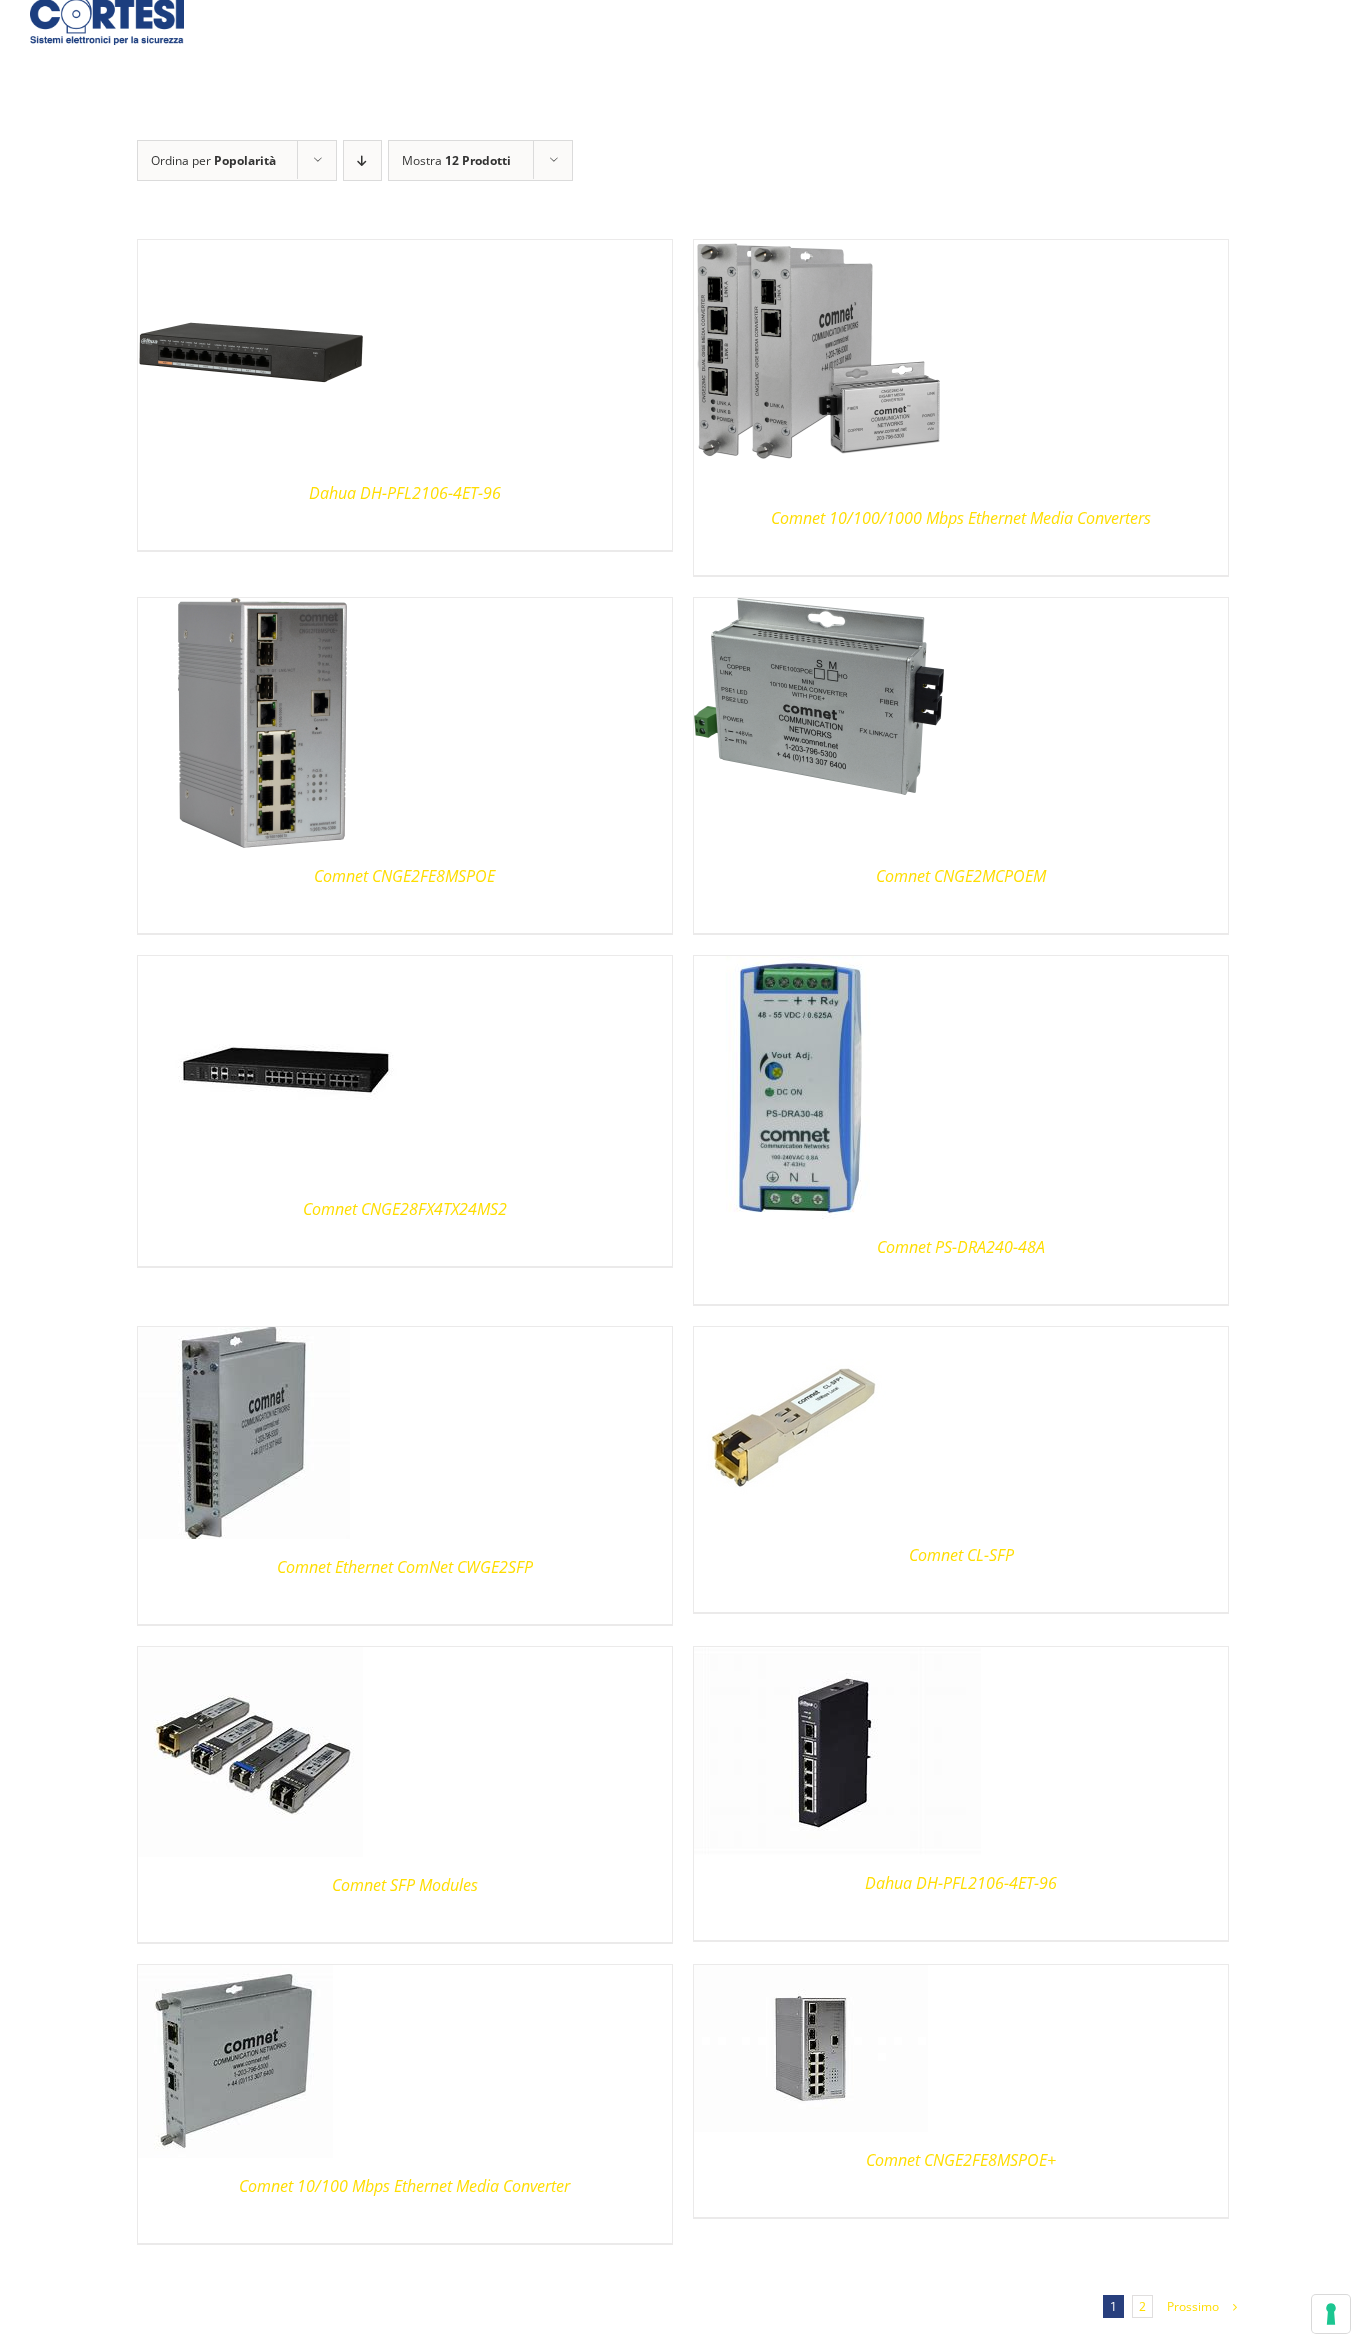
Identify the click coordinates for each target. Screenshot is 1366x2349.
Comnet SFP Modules (405, 1885)
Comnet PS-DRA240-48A (961, 1247)
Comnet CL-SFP (961, 1555)
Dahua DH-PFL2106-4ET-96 (405, 493)
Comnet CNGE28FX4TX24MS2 (405, 1209)
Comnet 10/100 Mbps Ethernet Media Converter (404, 2186)
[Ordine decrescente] (362, 160)
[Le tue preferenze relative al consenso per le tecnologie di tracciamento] (1331, 2314)
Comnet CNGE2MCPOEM (961, 876)
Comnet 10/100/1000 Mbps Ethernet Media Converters (961, 518)
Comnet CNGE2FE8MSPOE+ (961, 2160)
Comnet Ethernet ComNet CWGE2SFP (405, 1567)
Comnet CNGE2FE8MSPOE (404, 876)
